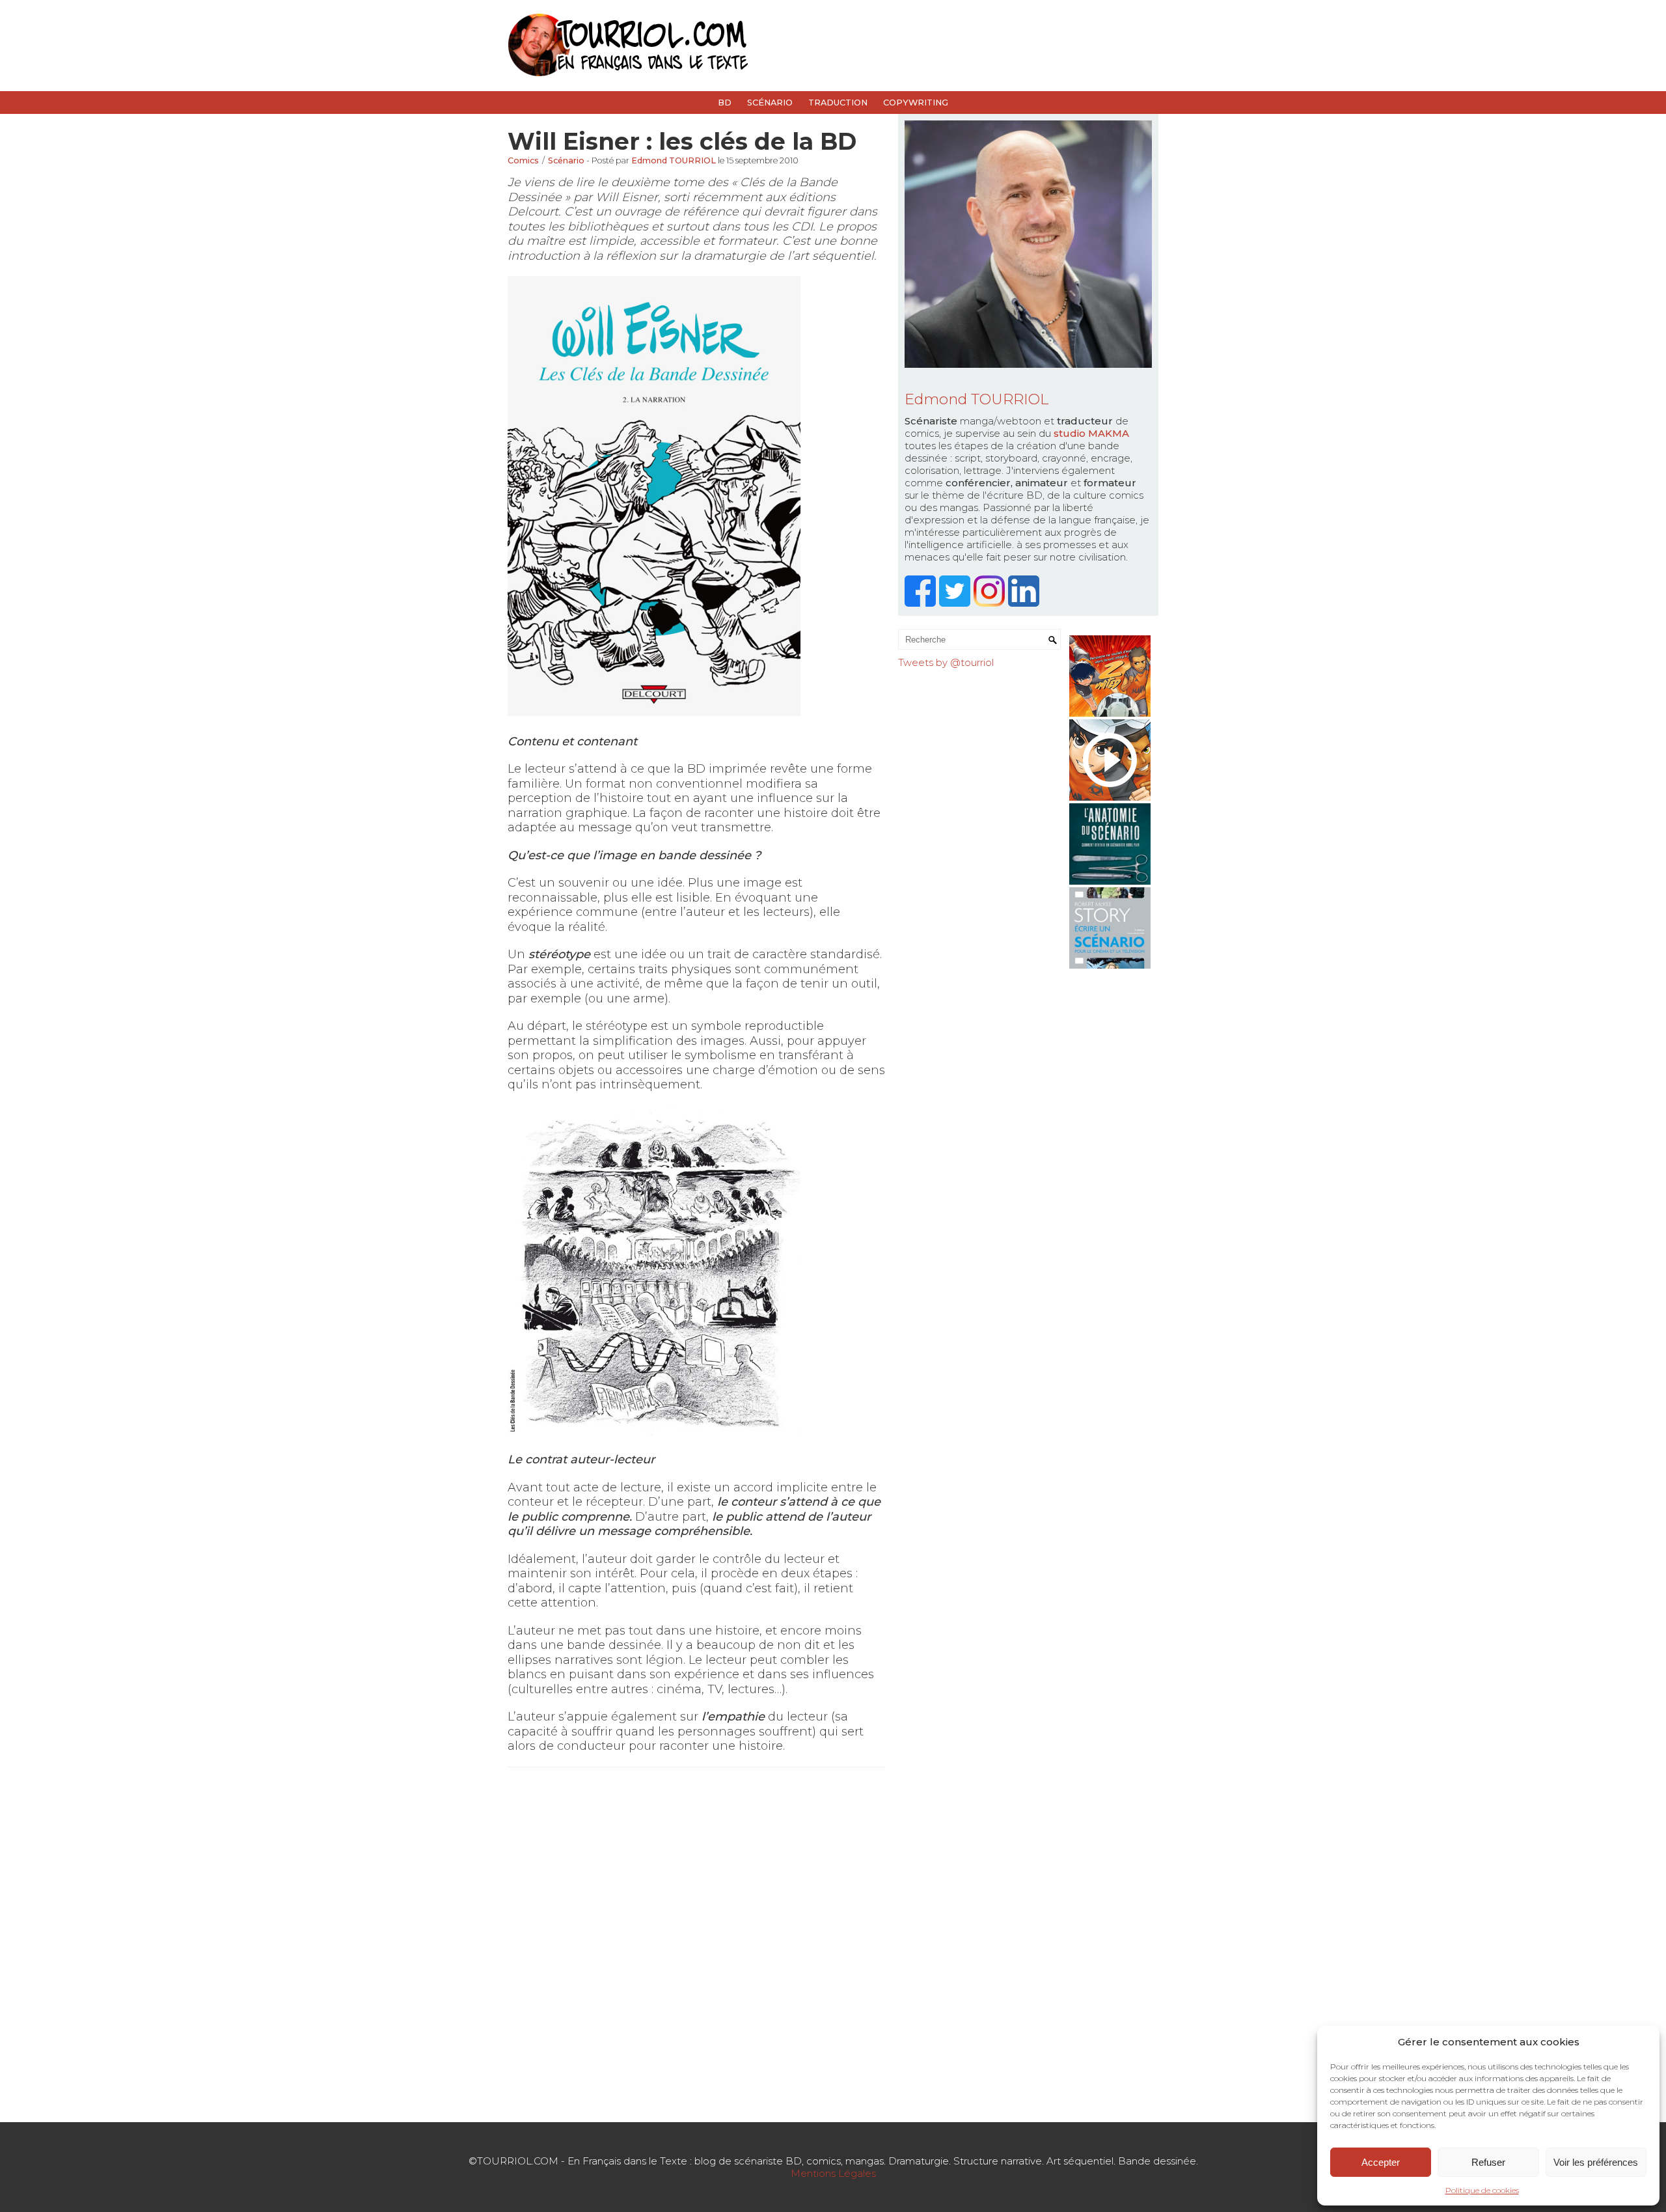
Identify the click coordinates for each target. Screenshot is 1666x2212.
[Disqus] (696, 1943)
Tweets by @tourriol (946, 662)
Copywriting (916, 103)
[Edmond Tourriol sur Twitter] (956, 603)
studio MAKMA (1091, 433)
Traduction (838, 103)
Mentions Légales (833, 2173)
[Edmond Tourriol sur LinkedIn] (1025, 603)
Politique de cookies (1482, 2190)
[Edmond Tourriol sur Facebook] (922, 603)
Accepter (1381, 2162)
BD (725, 103)
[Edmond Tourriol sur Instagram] (991, 603)
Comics (523, 160)
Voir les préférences (1596, 2162)
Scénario (770, 103)
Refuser (1488, 2162)
